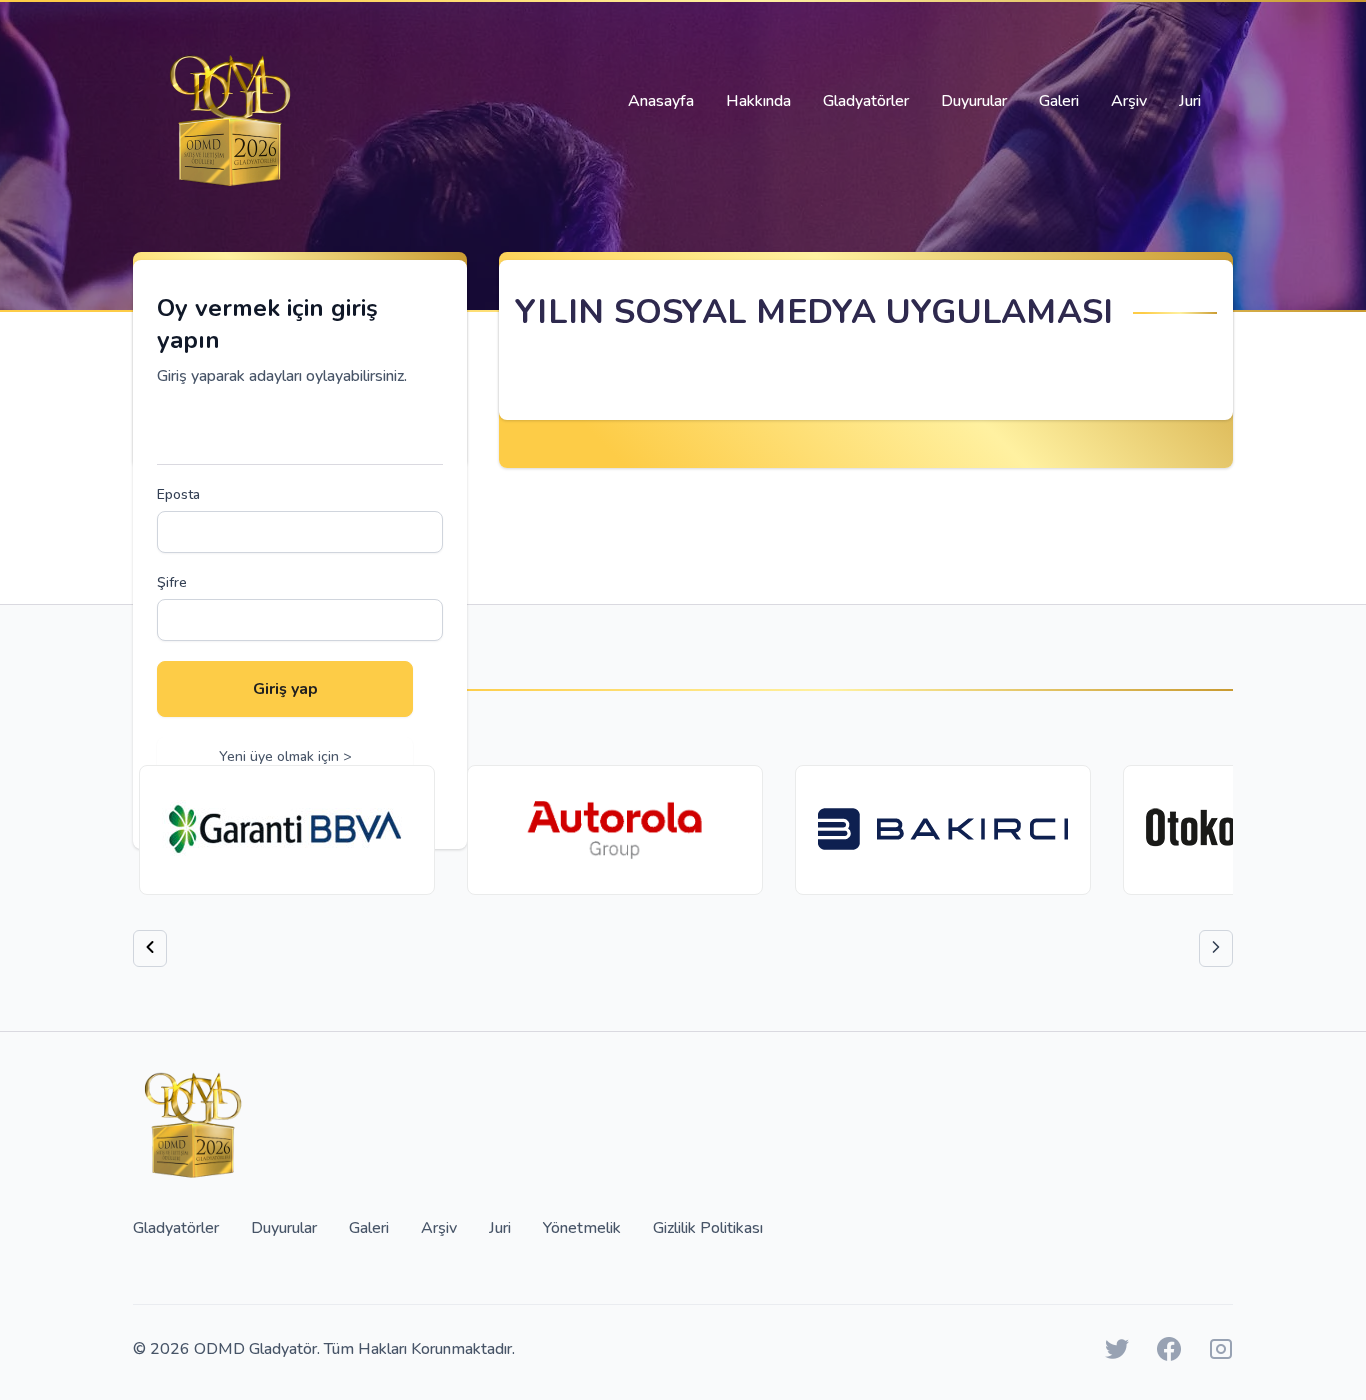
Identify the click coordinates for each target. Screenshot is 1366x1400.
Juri (1190, 101)
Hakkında (758, 101)
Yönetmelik (582, 1228)
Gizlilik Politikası (708, 1228)
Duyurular (974, 101)
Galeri (1059, 101)
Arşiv (1129, 101)
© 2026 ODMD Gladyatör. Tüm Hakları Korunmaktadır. (324, 1349)
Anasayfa (661, 101)
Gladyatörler (866, 101)
